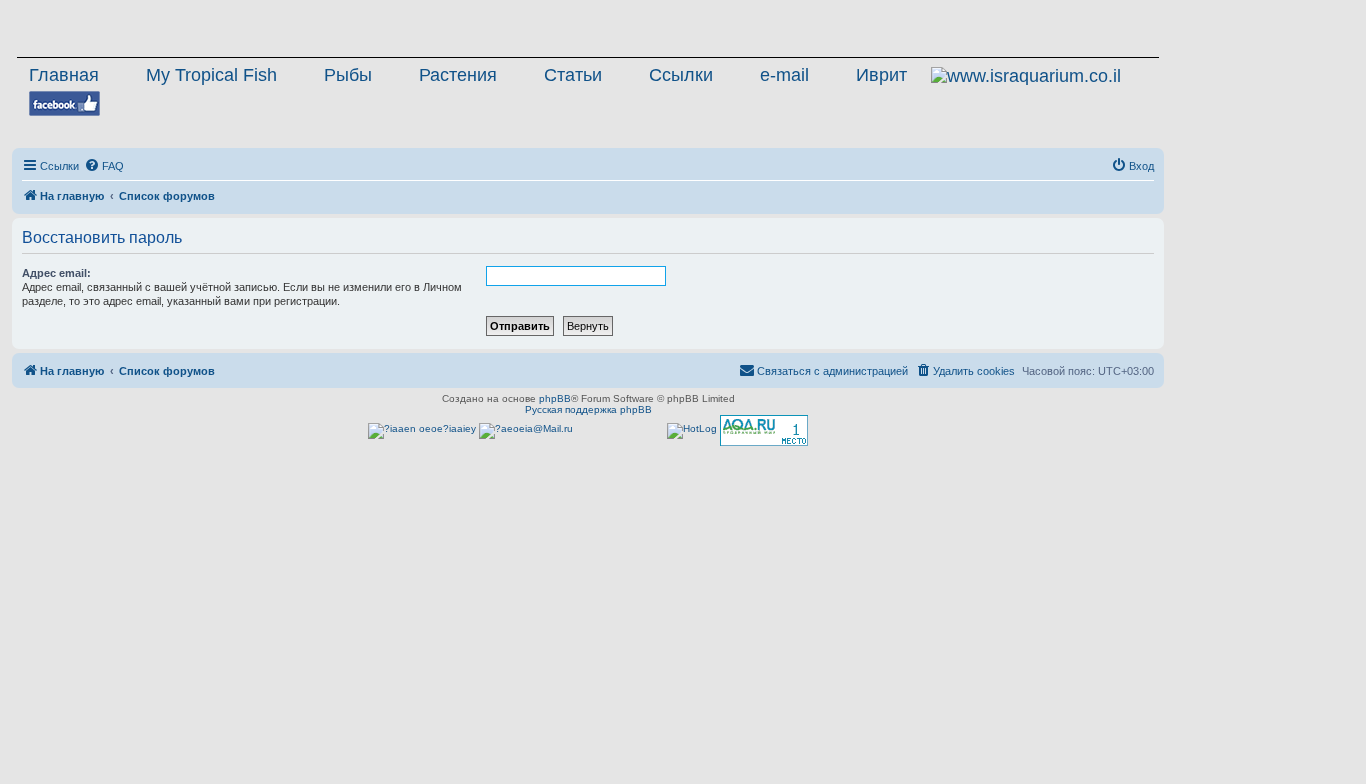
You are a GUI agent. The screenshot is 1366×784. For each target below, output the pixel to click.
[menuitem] (104, 166)
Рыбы (348, 75)
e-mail (784, 75)
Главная (64, 75)
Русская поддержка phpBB (588, 409)
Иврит (881, 75)
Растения (458, 75)
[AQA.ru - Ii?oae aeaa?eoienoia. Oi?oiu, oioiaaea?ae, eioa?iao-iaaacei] (764, 430)
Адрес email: (56, 273)
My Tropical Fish (211, 75)
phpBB (555, 398)
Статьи (573, 75)
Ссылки (681, 75)
